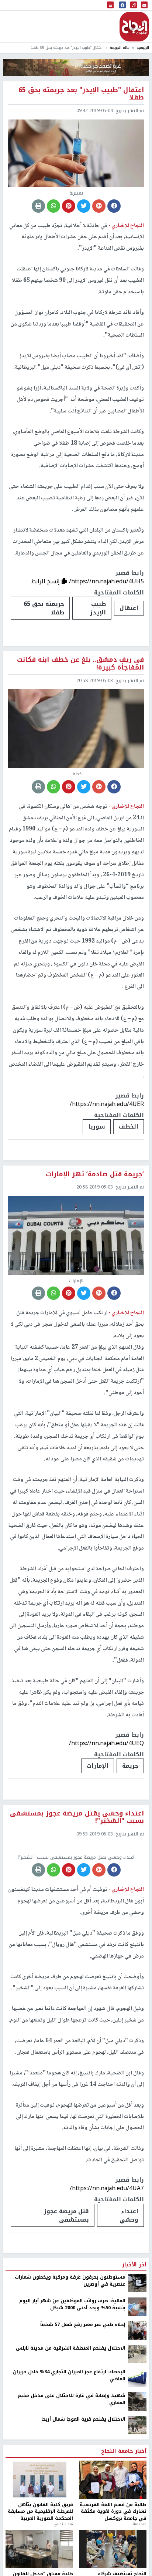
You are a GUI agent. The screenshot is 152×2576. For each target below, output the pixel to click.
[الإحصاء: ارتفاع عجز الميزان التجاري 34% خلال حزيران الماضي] (137, 2445)
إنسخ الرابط (46, 581)
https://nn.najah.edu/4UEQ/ (106, 1743)
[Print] (38, 206)
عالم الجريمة (120, 48)
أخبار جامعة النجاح (124, 2519)
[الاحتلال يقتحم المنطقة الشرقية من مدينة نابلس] (137, 2422)
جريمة (130, 1766)
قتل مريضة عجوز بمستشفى (66, 2283)
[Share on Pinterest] (69, 206)
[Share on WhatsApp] (53, 206)
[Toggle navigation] (110, 5)
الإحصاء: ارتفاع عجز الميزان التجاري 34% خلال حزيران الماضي (69, 2443)
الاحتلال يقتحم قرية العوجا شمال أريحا (83, 2487)
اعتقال (129, 608)
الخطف (129, 1127)
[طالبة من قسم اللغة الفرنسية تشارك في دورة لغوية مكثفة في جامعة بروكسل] (113, 2547)
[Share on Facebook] (114, 206)
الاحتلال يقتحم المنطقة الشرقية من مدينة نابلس (71, 2416)
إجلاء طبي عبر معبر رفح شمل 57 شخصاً (83, 2393)
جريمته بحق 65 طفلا (44, 608)
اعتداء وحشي (129, 2283)
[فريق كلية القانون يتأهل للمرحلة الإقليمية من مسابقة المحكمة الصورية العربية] (39, 2547)
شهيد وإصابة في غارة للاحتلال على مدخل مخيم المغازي (72, 2467)
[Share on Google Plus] (99, 206)
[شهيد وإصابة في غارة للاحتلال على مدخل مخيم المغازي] (137, 2469)
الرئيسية (143, 48)
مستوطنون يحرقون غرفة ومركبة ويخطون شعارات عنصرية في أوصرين (70, 2349)
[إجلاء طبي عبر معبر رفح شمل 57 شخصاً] (137, 2398)
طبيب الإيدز (98, 608)
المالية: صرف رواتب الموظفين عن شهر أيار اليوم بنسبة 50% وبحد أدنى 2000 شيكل (72, 2372)
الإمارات (98, 1766)
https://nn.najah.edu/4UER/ (107, 1104)
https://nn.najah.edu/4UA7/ (107, 2256)
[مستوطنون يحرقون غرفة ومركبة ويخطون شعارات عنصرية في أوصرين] (137, 2351)
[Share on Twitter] (84, 206)
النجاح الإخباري (134, 27)
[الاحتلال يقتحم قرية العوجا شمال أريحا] (137, 2493)
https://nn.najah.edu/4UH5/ (106, 581)
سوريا (97, 1127)
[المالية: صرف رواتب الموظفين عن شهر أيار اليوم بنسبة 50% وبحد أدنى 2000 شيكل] (137, 2374)
